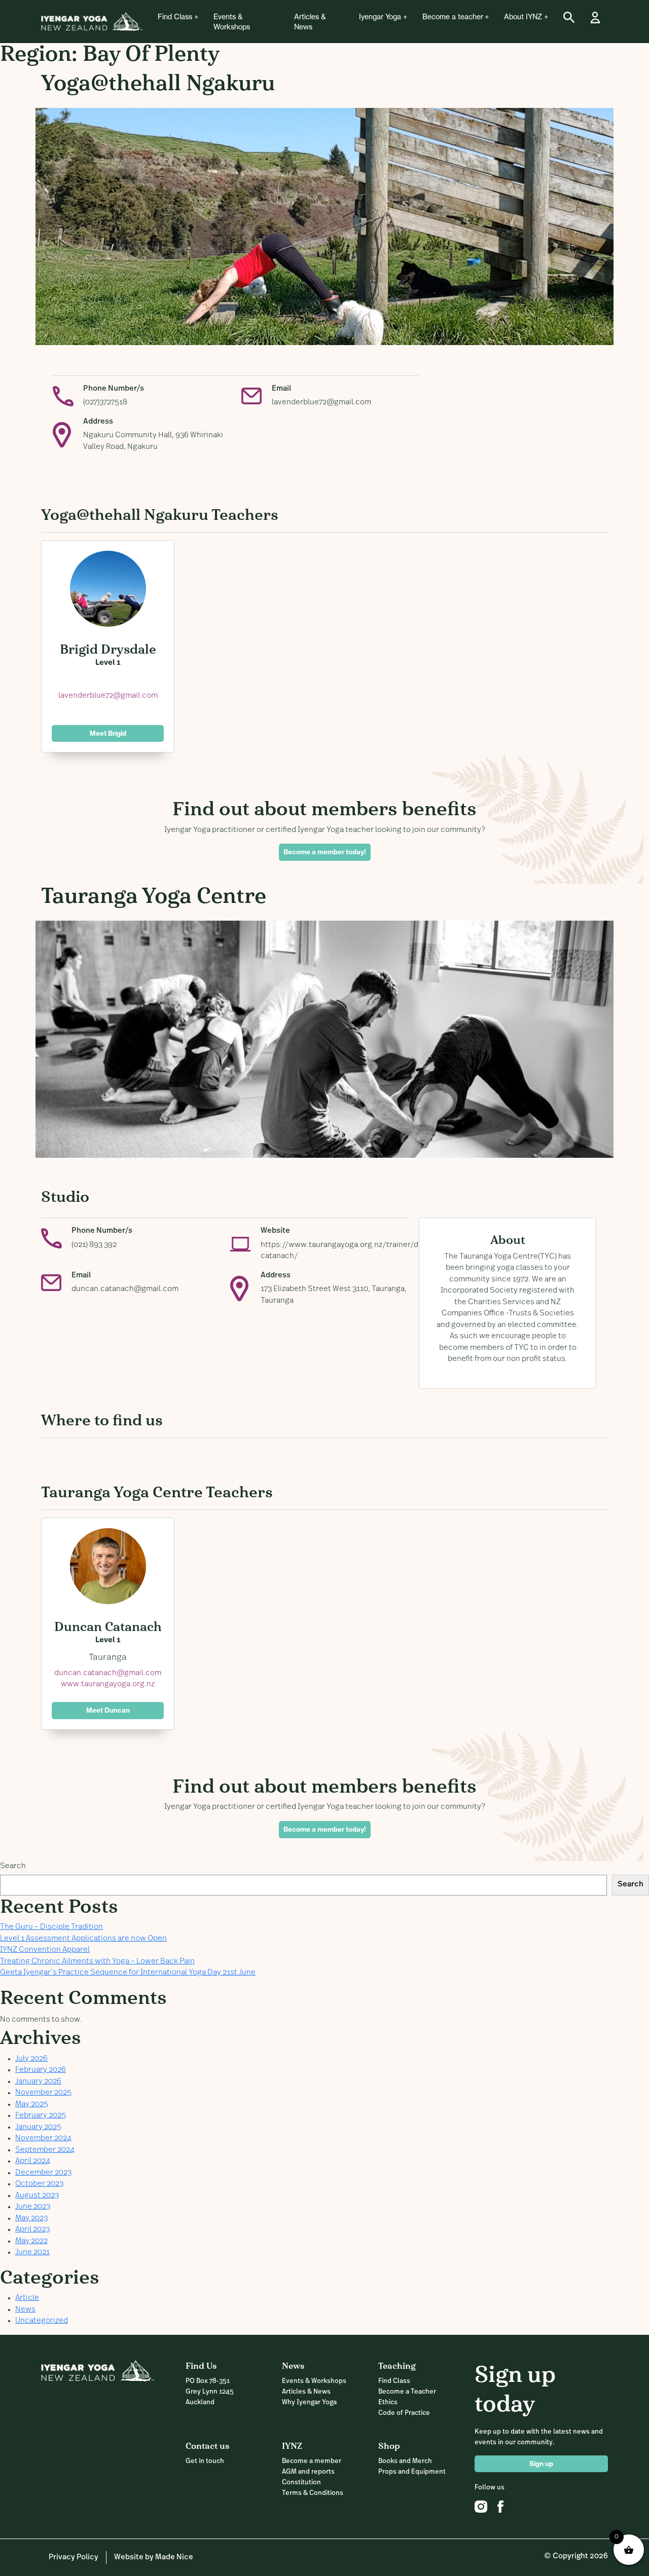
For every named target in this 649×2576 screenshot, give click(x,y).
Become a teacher (453, 17)
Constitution (301, 2483)
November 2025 (43, 2093)
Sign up (541, 2464)
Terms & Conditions (313, 2493)
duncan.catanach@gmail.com (125, 1289)
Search (13, 1866)
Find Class (175, 17)
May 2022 (31, 2241)
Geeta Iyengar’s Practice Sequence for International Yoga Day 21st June (128, 1973)
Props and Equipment (412, 2472)
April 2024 (33, 2161)
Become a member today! (325, 852)
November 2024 (43, 2138)
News (25, 2310)
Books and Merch (405, 2461)
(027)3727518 (105, 403)
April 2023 (32, 2230)
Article (27, 2298)
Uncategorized (42, 2321)
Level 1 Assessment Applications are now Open (83, 1939)
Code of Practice (404, 2413)
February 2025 (41, 2116)
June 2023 (33, 2207)
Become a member (312, 2461)
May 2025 (32, 2105)
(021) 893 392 (94, 1245)
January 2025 (38, 2127)
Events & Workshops (232, 22)
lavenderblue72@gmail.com (321, 403)
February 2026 (41, 2070)
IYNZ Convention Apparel (45, 1950)
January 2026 (38, 2082)
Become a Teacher (407, 2392)
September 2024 (45, 2150)
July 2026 (31, 2059)
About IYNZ (523, 17)
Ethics (388, 2402)
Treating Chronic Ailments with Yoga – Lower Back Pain (97, 1962)
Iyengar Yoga (380, 17)
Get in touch (205, 2461)
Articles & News (310, 22)
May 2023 (31, 2219)
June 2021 (32, 2252)
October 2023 (39, 2184)
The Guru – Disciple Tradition (51, 1927)
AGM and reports (308, 2472)
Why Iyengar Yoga (309, 2402)
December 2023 (43, 2173)
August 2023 (37, 2196)
